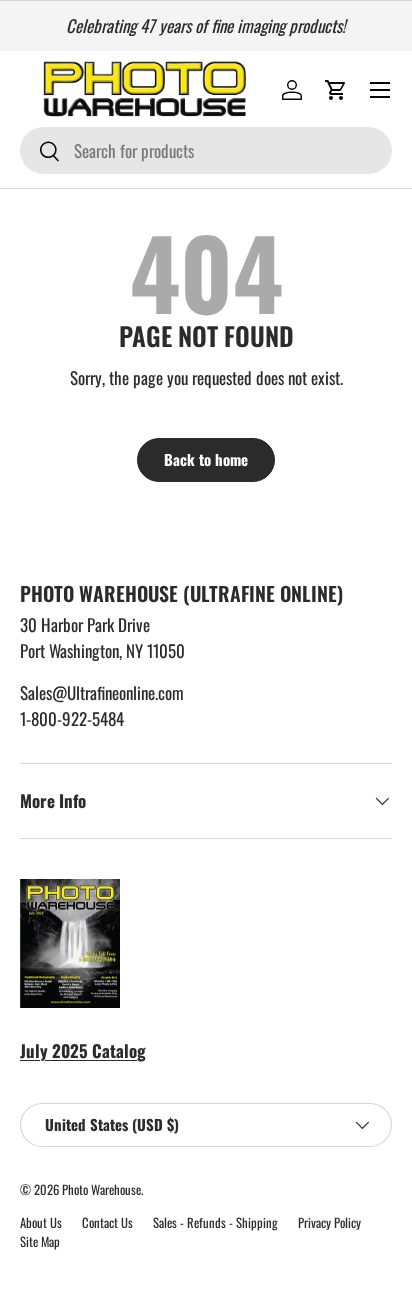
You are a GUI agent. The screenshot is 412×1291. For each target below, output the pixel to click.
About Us (41, 1222)
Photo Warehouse (101, 1189)
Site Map (40, 1241)
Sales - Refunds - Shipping (215, 1222)
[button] (336, 90)
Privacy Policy (329, 1222)
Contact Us (107, 1222)
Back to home (206, 459)
